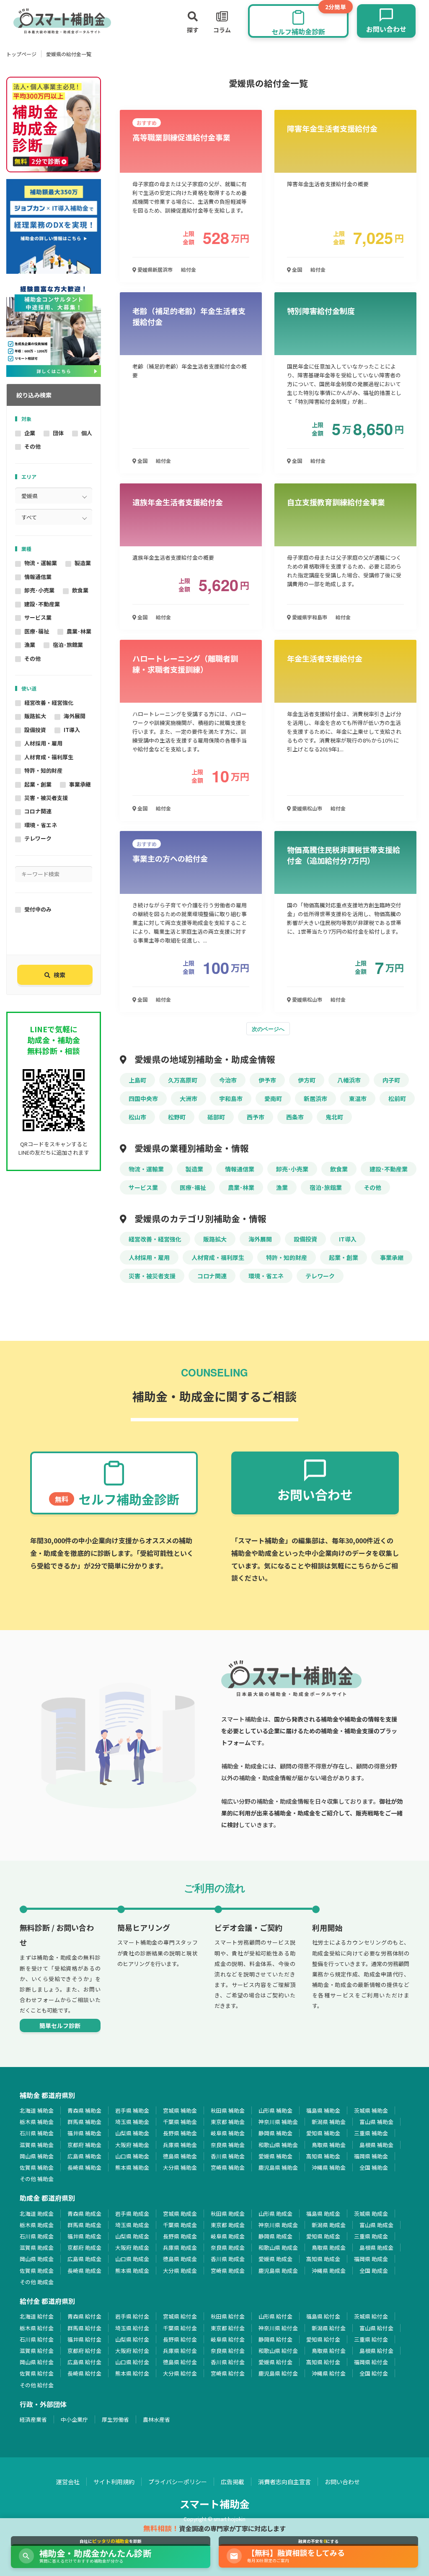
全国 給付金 (374, 2373)
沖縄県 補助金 (329, 2167)
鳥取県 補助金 (329, 2145)
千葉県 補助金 (180, 2122)
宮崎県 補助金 (228, 2167)
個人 (87, 433)
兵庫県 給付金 (180, 2351)
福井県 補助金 (84, 2133)
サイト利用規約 (114, 2482)
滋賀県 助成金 (37, 2248)
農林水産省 (156, 2419)
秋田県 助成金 (228, 2214)
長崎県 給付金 (84, 2373)
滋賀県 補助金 (37, 2145)
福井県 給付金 (84, 2339)
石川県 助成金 (37, 2236)
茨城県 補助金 (371, 2110)
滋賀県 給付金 (37, 2351)
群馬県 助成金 (84, 2225)
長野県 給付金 (180, 2339)
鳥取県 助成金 (329, 2248)
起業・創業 (38, 784)
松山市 (137, 1117)
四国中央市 (143, 1098)
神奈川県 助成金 (278, 2225)
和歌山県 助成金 (278, 2248)
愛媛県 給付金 (275, 2362)
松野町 (177, 1117)
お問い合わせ (342, 2482)
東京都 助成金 (228, 2225)
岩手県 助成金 (132, 2214)
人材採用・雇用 (43, 743)
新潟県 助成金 (329, 2225)
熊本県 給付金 (132, 2373)
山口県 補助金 (132, 2156)
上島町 (137, 1080)
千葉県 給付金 (180, 2328)
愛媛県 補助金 (275, 2156)
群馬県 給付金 (84, 2328)
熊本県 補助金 (132, 2167)
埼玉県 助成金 (132, 2225)
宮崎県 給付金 (228, 2373)
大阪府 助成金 (132, 2248)
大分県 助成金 (180, 2271)
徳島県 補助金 (180, 2156)
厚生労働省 (115, 2419)
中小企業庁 (74, 2419)
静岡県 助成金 (275, 2236)
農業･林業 (79, 631)
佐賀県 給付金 (37, 2373)
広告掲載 (233, 2482)
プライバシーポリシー (178, 2482)
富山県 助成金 (376, 2225)
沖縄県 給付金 (329, 2373)
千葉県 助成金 (180, 2225)
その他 (32, 446)
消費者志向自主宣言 (284, 2482)
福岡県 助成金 (371, 2259)
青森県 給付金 (84, 2316)
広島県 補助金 (84, 2156)
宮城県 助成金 (180, 2214)
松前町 (397, 1098)
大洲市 (189, 1098)
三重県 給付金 (371, 2339)
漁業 (30, 645)
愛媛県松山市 (306, 808)
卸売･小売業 (39, 590)
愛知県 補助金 (323, 2133)
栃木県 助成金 (37, 2225)
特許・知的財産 (43, 770)
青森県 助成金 (84, 2214)
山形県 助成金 (275, 2214)
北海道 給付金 (37, 2316)
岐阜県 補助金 (228, 2133)
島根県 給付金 (376, 2351)
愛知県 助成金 (323, 2236)
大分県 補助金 (180, 2167)
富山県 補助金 (376, 2122)
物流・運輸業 (41, 563)
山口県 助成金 (132, 2259)
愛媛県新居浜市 (154, 269)
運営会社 (68, 2482)
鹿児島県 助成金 (278, 2271)
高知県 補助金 (323, 2156)
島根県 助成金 (376, 2248)
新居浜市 (315, 1098)
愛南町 (273, 1098)
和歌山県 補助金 (278, 2145)
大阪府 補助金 (132, 2145)
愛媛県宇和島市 (309, 617)
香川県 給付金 (228, 2362)
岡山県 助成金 (37, 2259)
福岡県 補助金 (371, 2156)
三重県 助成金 (371, 2236)
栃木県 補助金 (37, 2122)
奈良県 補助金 (228, 2145)
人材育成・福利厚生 (49, 757)
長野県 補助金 (180, 2133)
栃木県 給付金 (37, 2328)
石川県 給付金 (37, 2339)
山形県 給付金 (275, 2316)
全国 (296, 269)
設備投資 (35, 730)
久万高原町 (183, 1080)
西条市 (295, 1117)
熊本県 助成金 (132, 2271)
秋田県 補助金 (228, 2110)
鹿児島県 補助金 (278, 2167)
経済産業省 (33, 2419)
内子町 (391, 1080)
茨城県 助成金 (371, 2214)
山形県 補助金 (275, 2110)
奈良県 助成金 (228, 2248)
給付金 (189, 269)
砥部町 (216, 1117)
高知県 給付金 (323, 2362)
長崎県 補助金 (84, 2167)
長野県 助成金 (180, 2236)
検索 (59, 975)
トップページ (21, 54)
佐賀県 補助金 (37, 2167)
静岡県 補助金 (275, 2133)
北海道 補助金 (37, 2110)
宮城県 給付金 (180, 2316)
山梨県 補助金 (132, 2133)
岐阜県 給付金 (228, 2339)
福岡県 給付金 (371, 2362)
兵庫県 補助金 (180, 2145)
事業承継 (80, 784)
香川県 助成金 (228, 2259)
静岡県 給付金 (275, 2339)
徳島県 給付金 (180, 2362)
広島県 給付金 (84, 2362)
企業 (30, 433)
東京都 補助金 (228, 2122)
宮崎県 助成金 (228, 2271)
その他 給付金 (37, 2385)
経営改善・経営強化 (49, 702)
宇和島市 (231, 1098)
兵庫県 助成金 (180, 2248)
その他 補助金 (37, 2179)
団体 (58, 433)
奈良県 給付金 (228, 2351)
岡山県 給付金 (37, 2362)
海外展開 (75, 716)
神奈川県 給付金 (278, 2328)
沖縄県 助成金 (329, 2271)
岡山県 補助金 (37, 2156)
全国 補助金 (374, 2167)
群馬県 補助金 (84, 2122)
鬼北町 (334, 1117)
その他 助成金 (37, 2282)
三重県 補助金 (371, 2133)
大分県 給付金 (180, 2373)
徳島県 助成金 (180, 2259)
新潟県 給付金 (329, 2328)
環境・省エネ (41, 825)
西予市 (256, 1117)
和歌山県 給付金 (278, 2351)
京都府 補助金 (84, 2145)
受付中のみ (38, 909)
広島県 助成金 (84, 2259)
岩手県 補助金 (132, 2110)
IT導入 (72, 730)
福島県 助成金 (323, 2214)
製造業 (83, 563)
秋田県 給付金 (228, 2316)
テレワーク (38, 838)
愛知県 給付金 (323, 2339)
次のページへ (268, 1029)
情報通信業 (38, 577)
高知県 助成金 (323, 2259)
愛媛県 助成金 (275, 2259)
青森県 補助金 (84, 2110)
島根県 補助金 (376, 2145)
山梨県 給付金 (132, 2339)
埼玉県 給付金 (132, 2328)
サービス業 (38, 617)
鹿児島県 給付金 (278, 2373)
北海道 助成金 (37, 2214)
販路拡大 (35, 716)
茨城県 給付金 (371, 2316)
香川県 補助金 (228, 2156)
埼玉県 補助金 (132, 2122)
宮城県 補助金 (180, 2110)
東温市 (358, 1098)
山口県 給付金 (132, 2362)
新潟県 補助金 (329, 2122)
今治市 (228, 1080)
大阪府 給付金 (132, 2351)
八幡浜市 (349, 1080)
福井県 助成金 (84, 2236)
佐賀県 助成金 (37, 2271)
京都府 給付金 (84, 2351)
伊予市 (267, 1080)
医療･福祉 (37, 631)
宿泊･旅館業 (68, 645)
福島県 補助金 (323, 2110)
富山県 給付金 (376, 2328)
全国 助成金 (374, 2271)
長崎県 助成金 (84, 2271)
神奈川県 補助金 (278, 2122)
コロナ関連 (38, 811)
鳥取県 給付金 (329, 2351)
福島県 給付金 (323, 2316)
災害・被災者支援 (46, 798)
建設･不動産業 (42, 604)
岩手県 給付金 (132, 2316)
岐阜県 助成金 (228, 2236)
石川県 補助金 (37, 2133)
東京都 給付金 (228, 2328)
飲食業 (80, 590)
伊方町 (307, 1080)
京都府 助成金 (84, 2248)
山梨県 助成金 (132, 2236)
